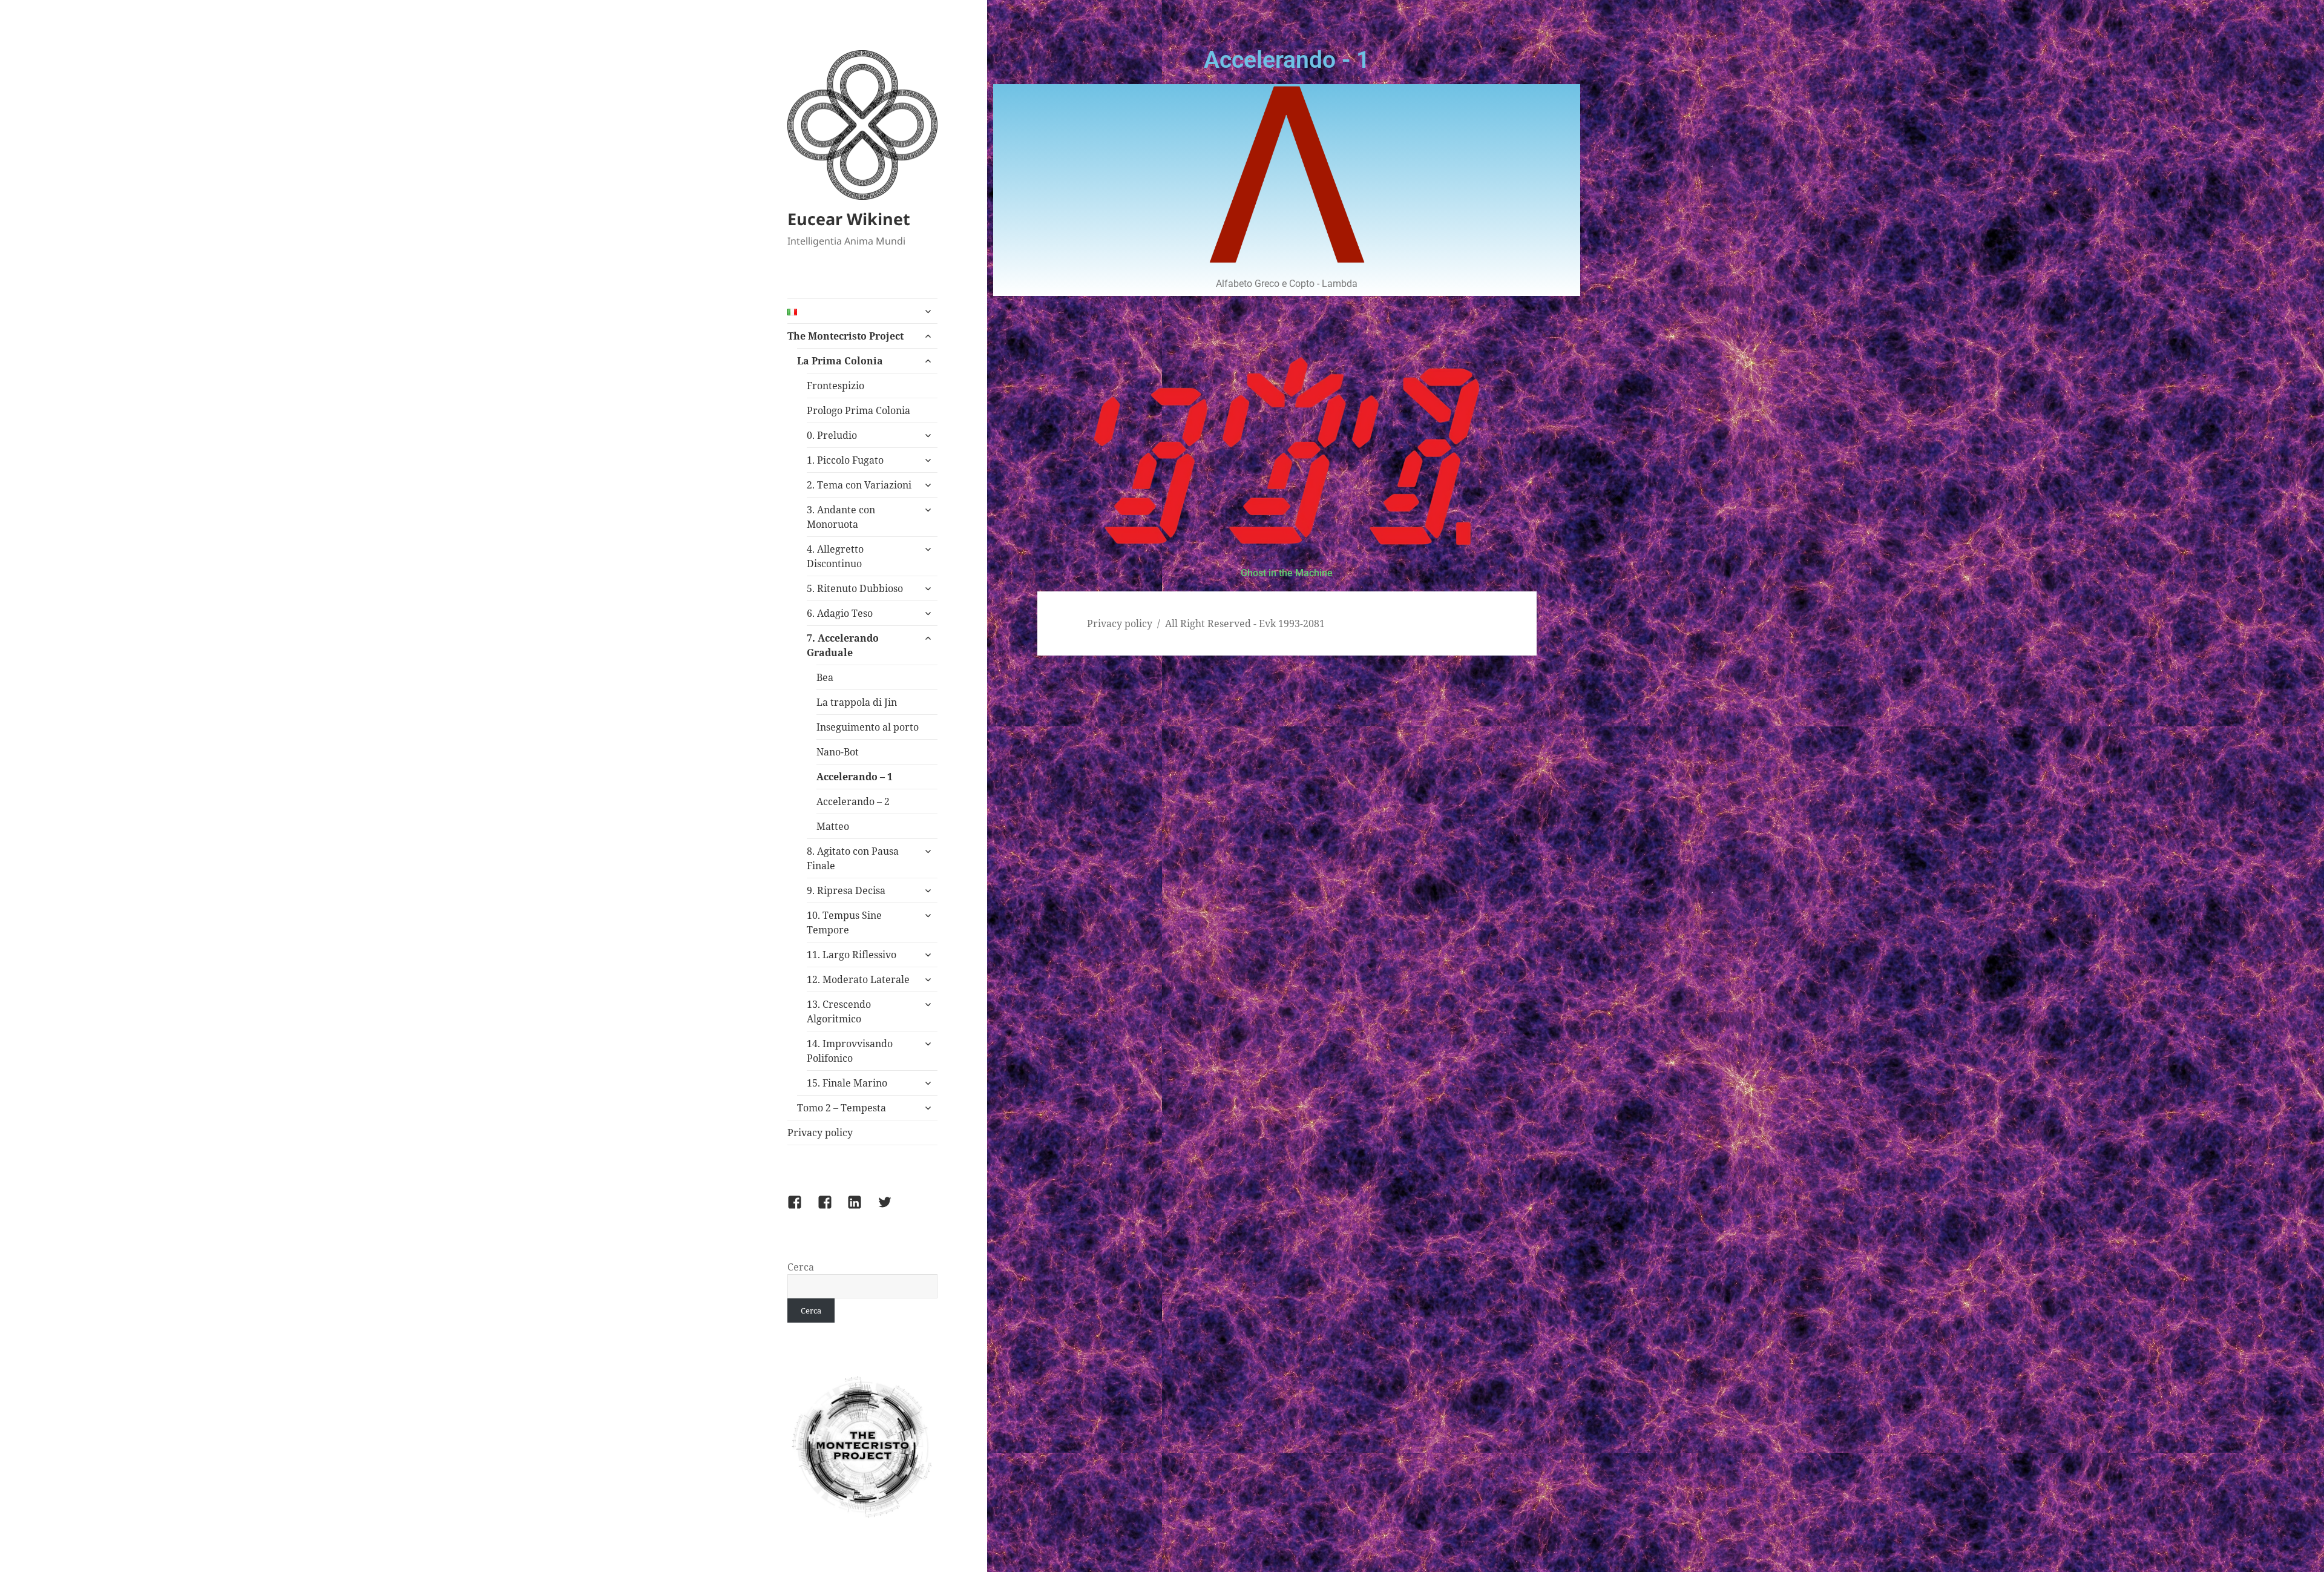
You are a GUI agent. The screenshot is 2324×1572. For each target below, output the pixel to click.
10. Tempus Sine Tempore (844, 922)
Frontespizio (835, 386)
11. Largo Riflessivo (852, 955)
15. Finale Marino (847, 1083)
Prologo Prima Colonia (858, 410)
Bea (825, 677)
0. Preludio (832, 435)
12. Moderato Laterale (858, 979)
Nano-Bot (838, 752)
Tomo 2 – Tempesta (842, 1108)
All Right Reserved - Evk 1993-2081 (1245, 623)
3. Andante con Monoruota (841, 517)
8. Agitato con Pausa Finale (853, 858)
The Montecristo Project (845, 336)
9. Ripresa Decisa (846, 890)
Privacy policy (820, 1133)
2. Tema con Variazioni (859, 485)
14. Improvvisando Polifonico (850, 1051)
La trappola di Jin (857, 702)
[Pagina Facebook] (832, 1209)
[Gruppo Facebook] (802, 1209)
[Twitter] (892, 1209)
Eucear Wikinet (849, 219)
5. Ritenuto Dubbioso (855, 588)
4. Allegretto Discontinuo (835, 556)
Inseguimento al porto (868, 727)
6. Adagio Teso (840, 613)
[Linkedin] (862, 1209)
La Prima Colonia (840, 361)
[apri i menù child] (928, 311)
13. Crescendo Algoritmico (839, 1011)
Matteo (833, 826)
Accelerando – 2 (853, 801)
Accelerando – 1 (855, 777)
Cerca (801, 1267)
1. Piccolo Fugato (845, 460)
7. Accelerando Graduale (843, 645)
